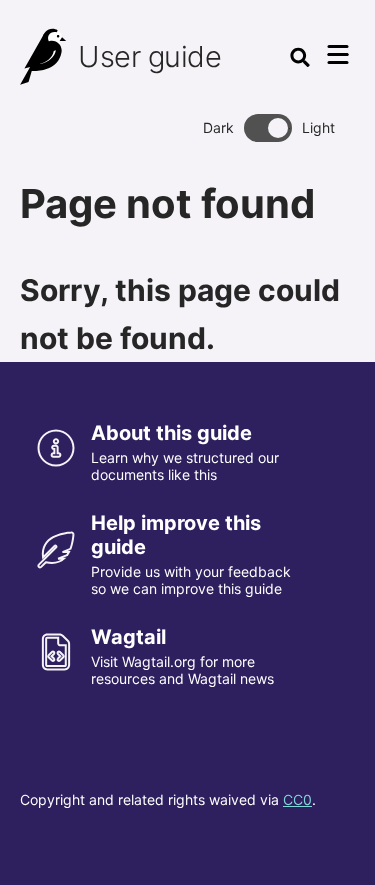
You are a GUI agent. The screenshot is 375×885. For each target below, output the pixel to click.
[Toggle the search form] (300, 57)
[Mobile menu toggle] (338, 55)
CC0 (297, 799)
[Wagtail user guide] (44, 57)
